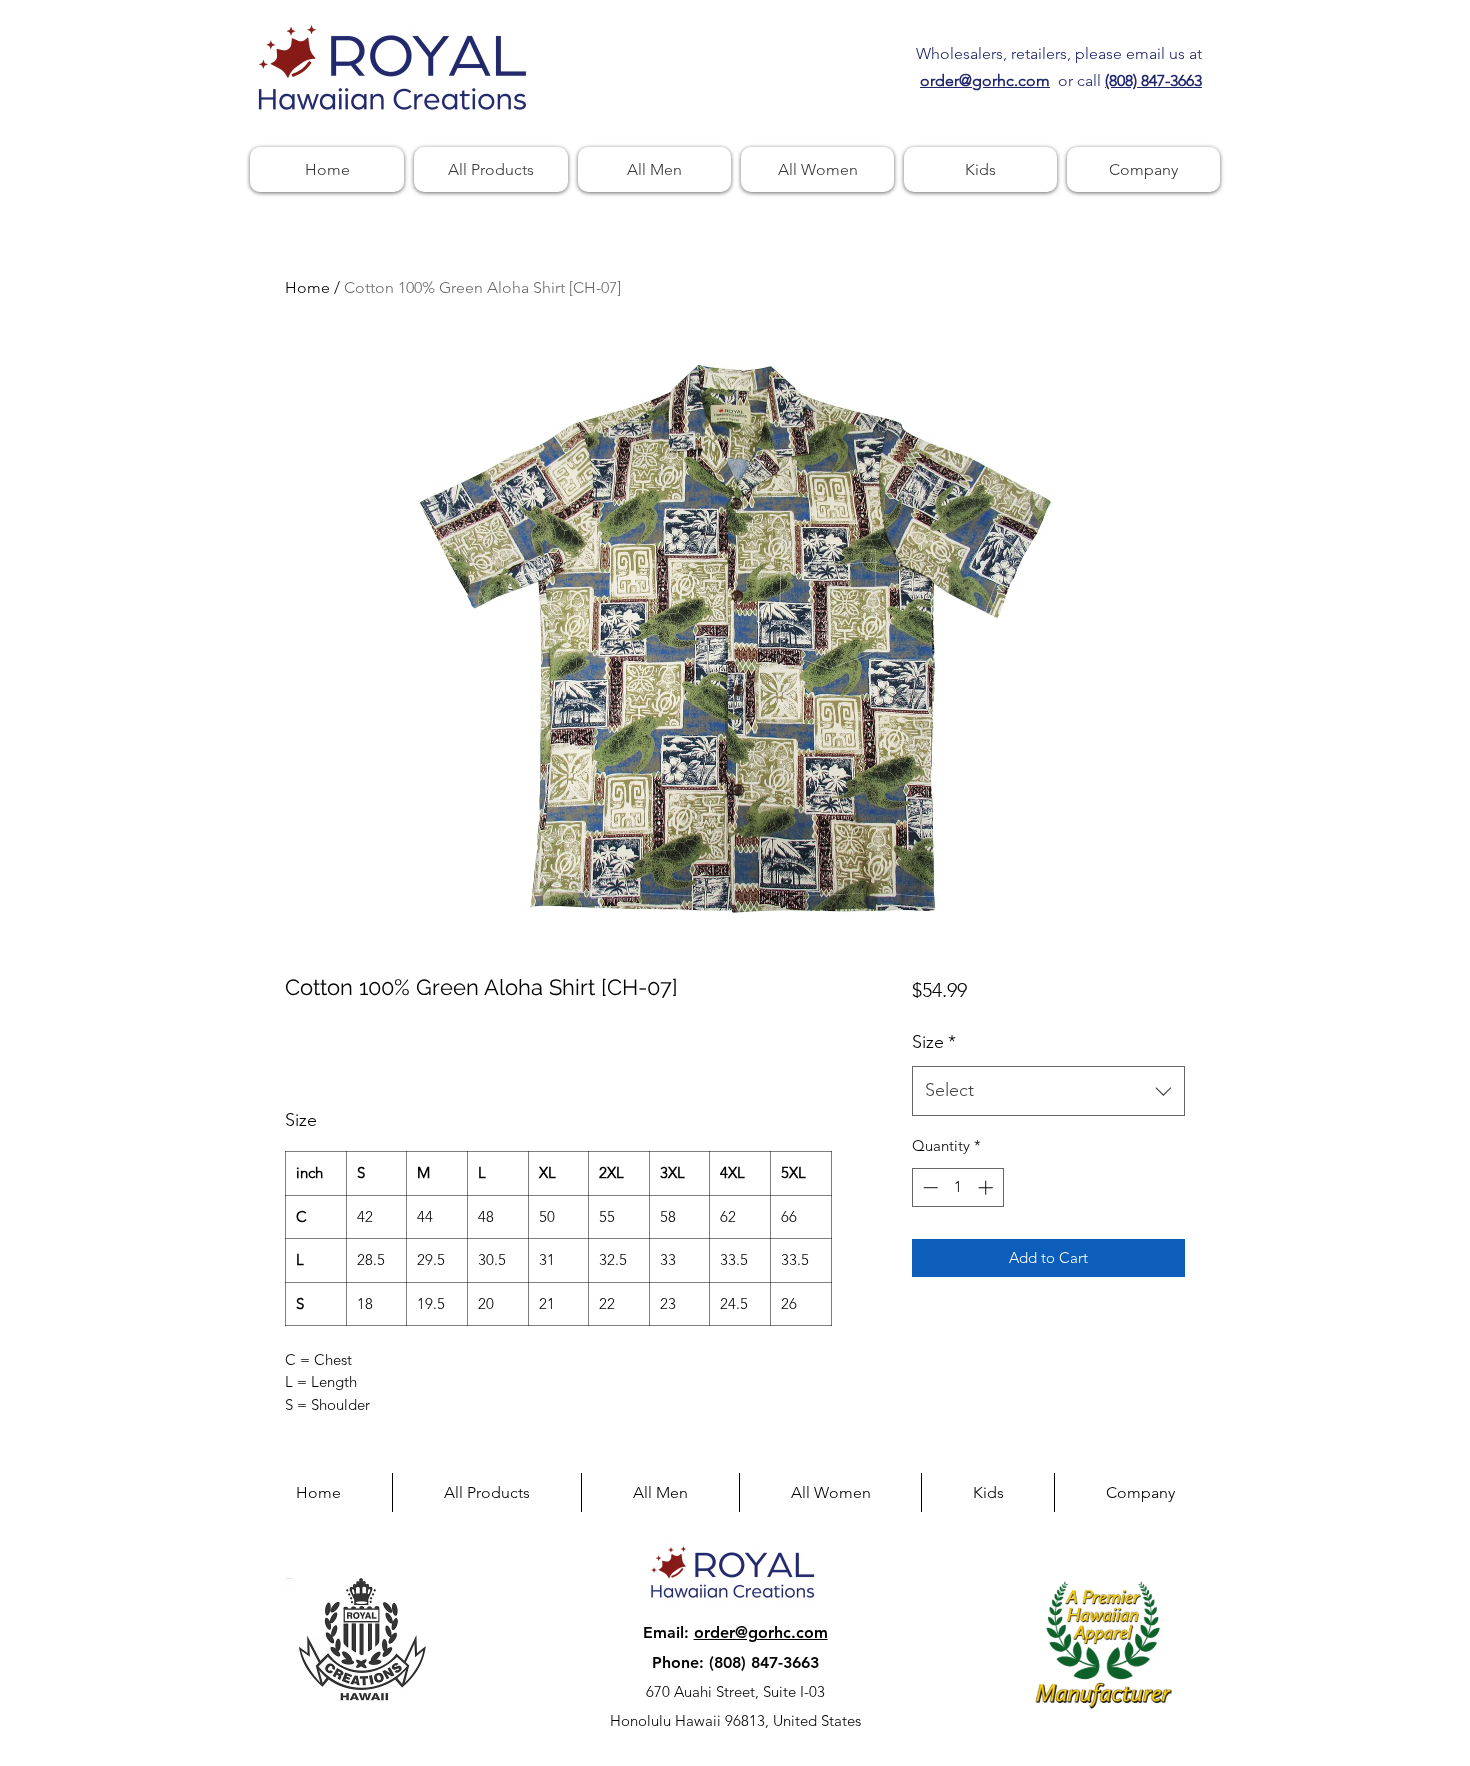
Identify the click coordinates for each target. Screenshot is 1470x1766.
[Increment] (987, 1187)
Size (934, 1042)
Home (307, 287)
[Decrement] (928, 1187)
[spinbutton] (957, 1187)
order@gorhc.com (761, 1632)
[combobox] (1048, 1091)
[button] (1143, 169)
